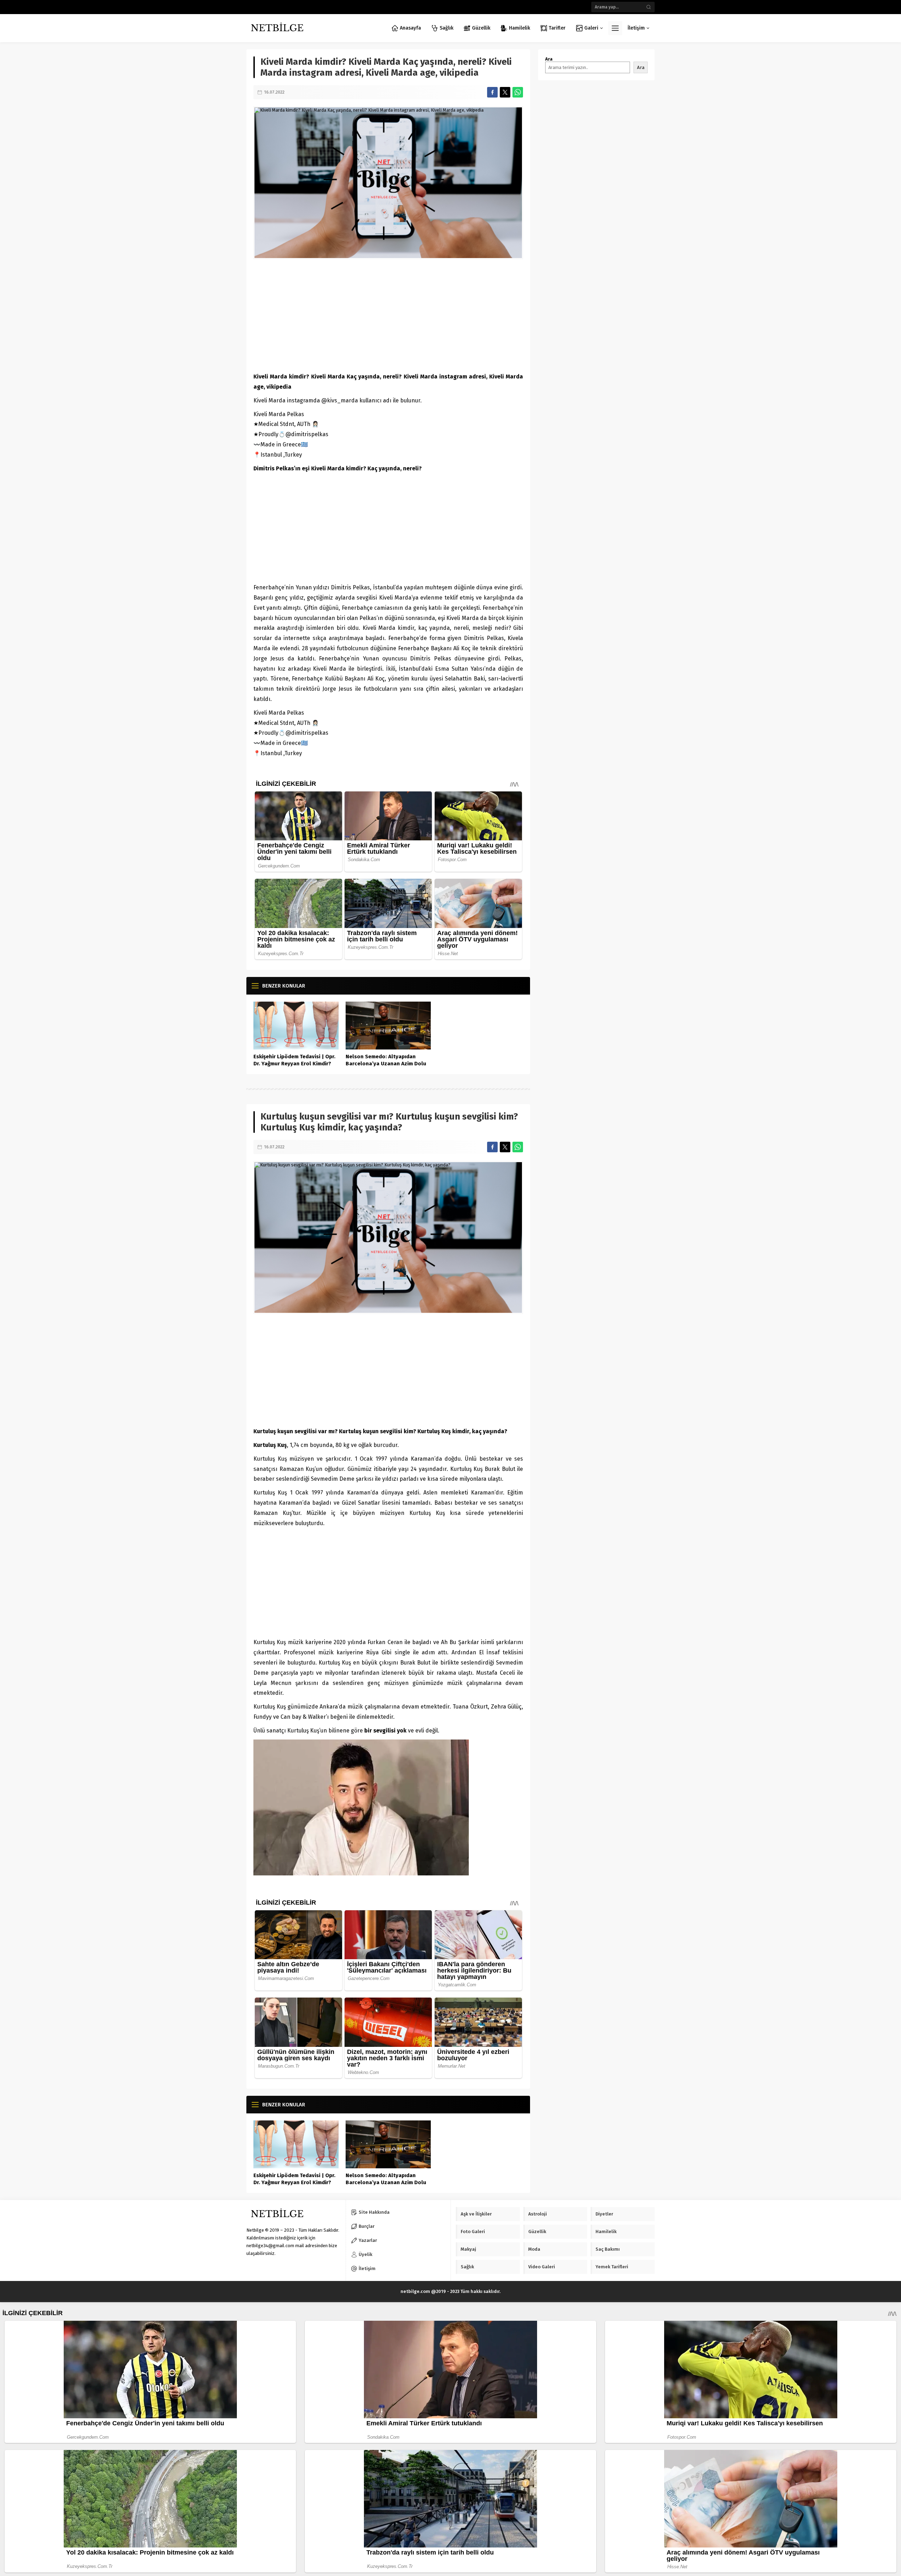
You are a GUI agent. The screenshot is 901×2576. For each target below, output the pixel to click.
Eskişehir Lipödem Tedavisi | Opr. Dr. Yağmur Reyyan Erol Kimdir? (294, 1060)
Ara (549, 59)
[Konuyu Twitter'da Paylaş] (505, 92)
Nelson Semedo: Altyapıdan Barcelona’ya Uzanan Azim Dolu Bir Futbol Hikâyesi (386, 1064)
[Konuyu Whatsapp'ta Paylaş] (518, 92)
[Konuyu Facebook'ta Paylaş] (492, 92)
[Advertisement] (388, 315)
